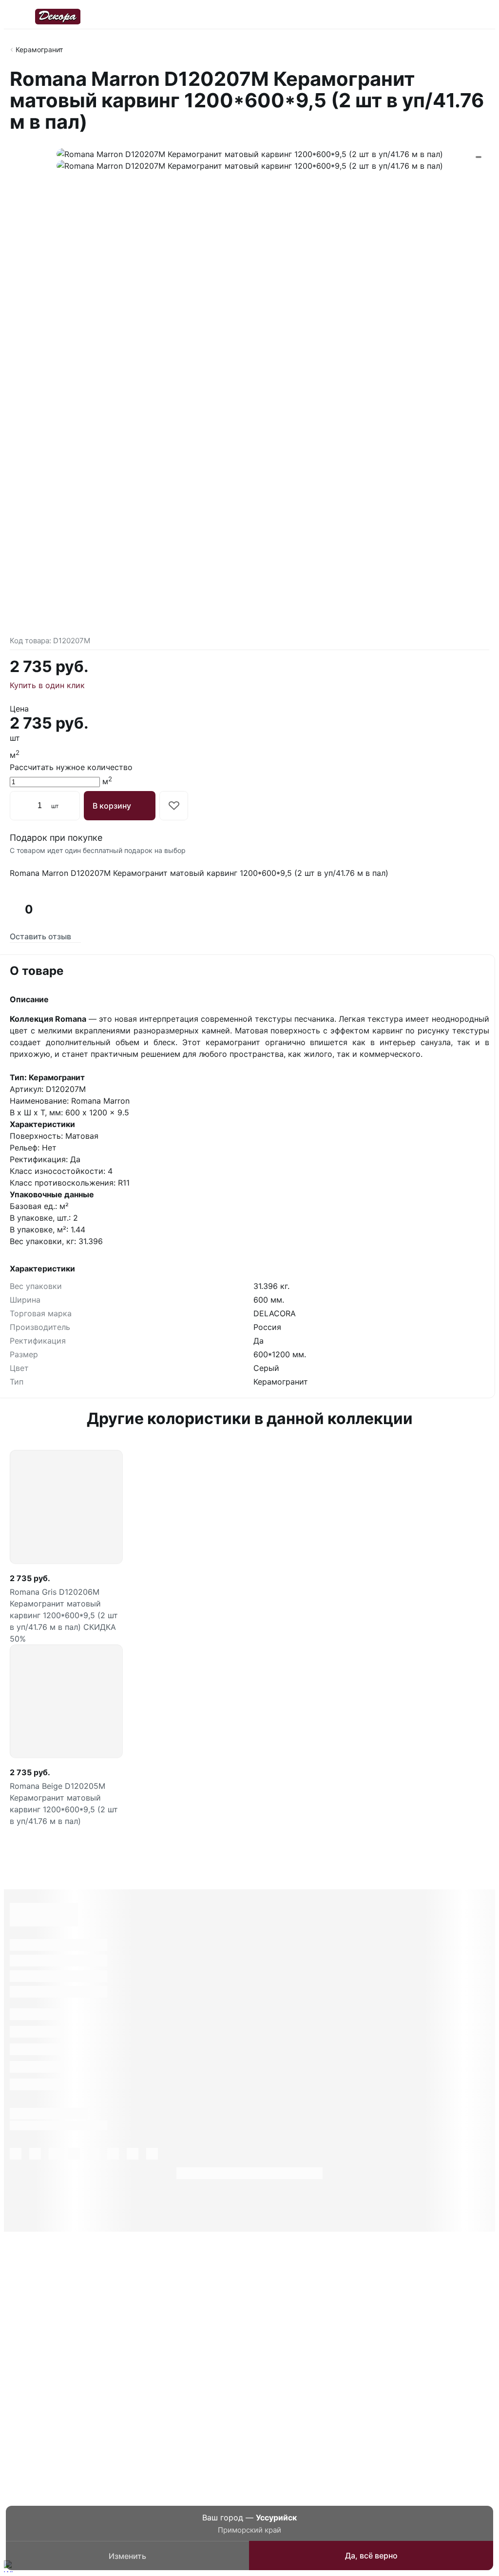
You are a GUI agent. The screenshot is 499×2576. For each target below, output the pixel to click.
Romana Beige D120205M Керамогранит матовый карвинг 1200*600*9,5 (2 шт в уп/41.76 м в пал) (64, 1803)
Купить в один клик (47, 685)
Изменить (127, 2556)
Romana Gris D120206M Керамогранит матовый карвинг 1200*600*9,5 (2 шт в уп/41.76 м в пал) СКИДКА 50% (64, 1615)
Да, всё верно (371, 2556)
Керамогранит (39, 50)
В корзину (112, 806)
